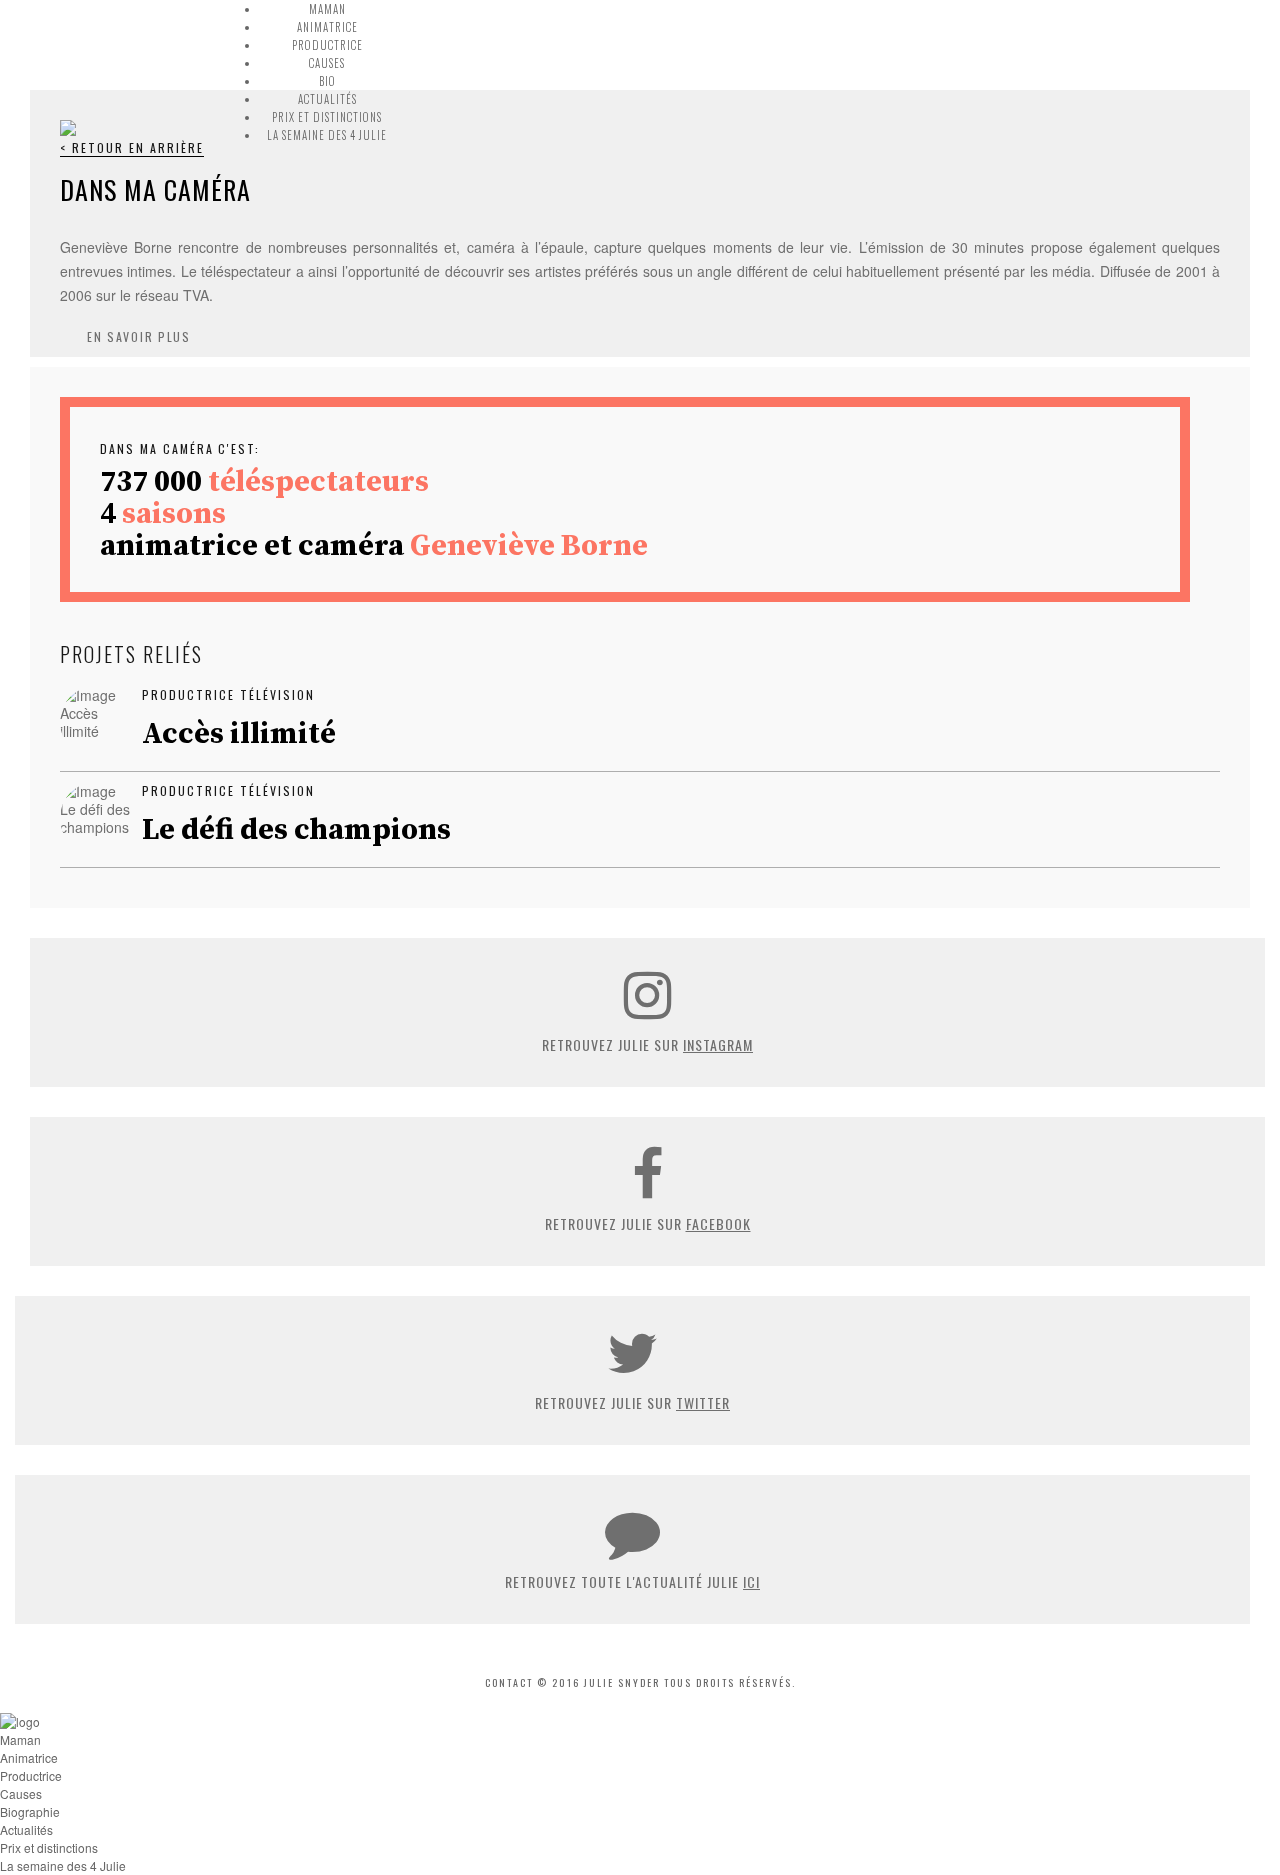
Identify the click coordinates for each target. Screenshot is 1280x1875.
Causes (327, 63)
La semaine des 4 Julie (327, 135)
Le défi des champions (296, 830)
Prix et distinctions (327, 117)
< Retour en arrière (132, 147)
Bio (327, 81)
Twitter (703, 1402)
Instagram (718, 1044)
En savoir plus (139, 336)
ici (751, 1581)
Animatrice (327, 27)
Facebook (718, 1223)
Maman (327, 9)
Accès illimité (239, 734)
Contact (509, 1682)
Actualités (327, 99)
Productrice (327, 45)
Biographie (30, 1811)
